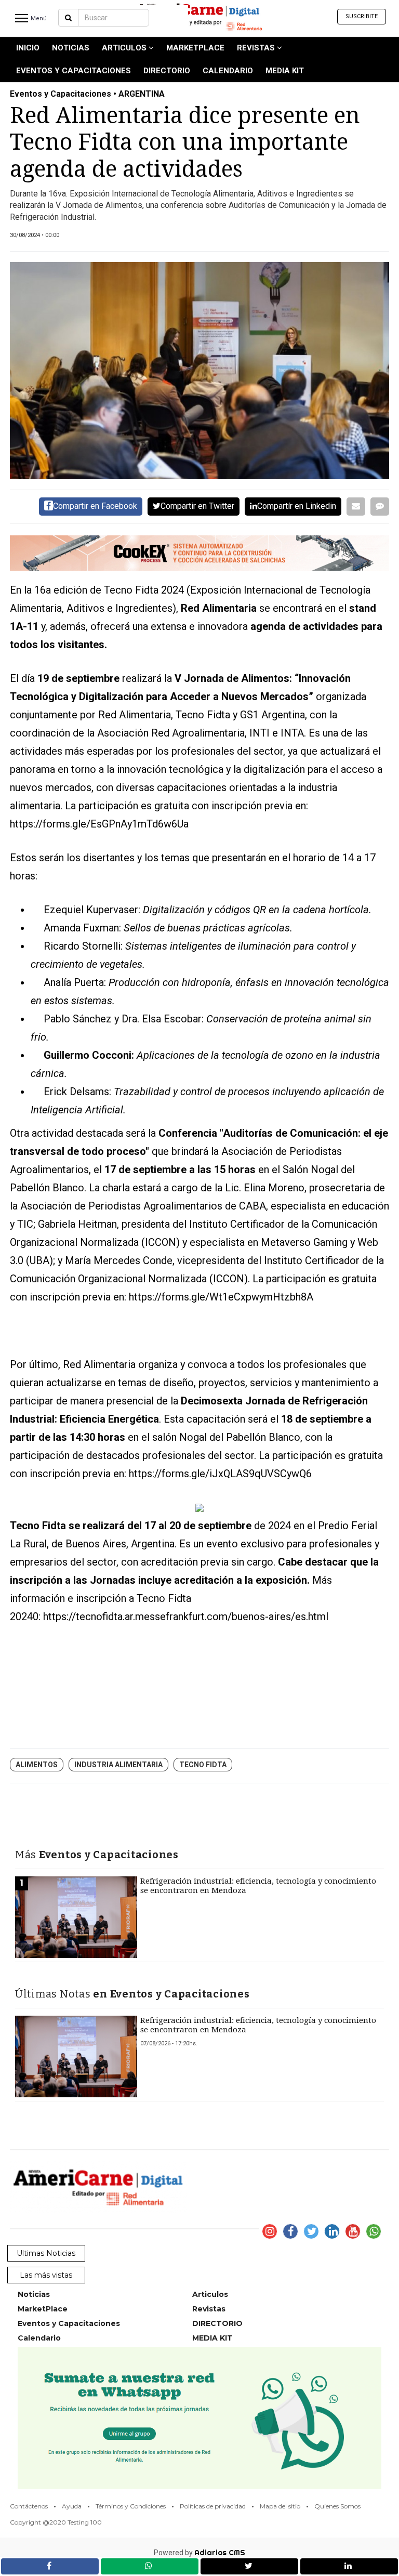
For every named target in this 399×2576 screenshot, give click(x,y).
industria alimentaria (118, 1765)
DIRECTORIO (167, 71)
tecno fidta (203, 1765)
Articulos (125, 48)
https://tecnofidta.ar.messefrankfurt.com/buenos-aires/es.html (186, 1616)
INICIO (28, 48)
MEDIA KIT (285, 71)
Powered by (199, 2553)
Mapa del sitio (280, 2506)
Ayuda (72, 2506)
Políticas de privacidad (213, 2506)
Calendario (228, 71)
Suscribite (362, 16)
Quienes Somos (337, 2506)
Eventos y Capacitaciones (74, 71)
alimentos (37, 1765)
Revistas (257, 48)
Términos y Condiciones (131, 2506)
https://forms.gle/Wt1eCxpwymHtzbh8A (221, 1297)
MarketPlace (195, 48)
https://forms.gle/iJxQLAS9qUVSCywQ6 (220, 1474)
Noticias (71, 48)
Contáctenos (29, 2506)
